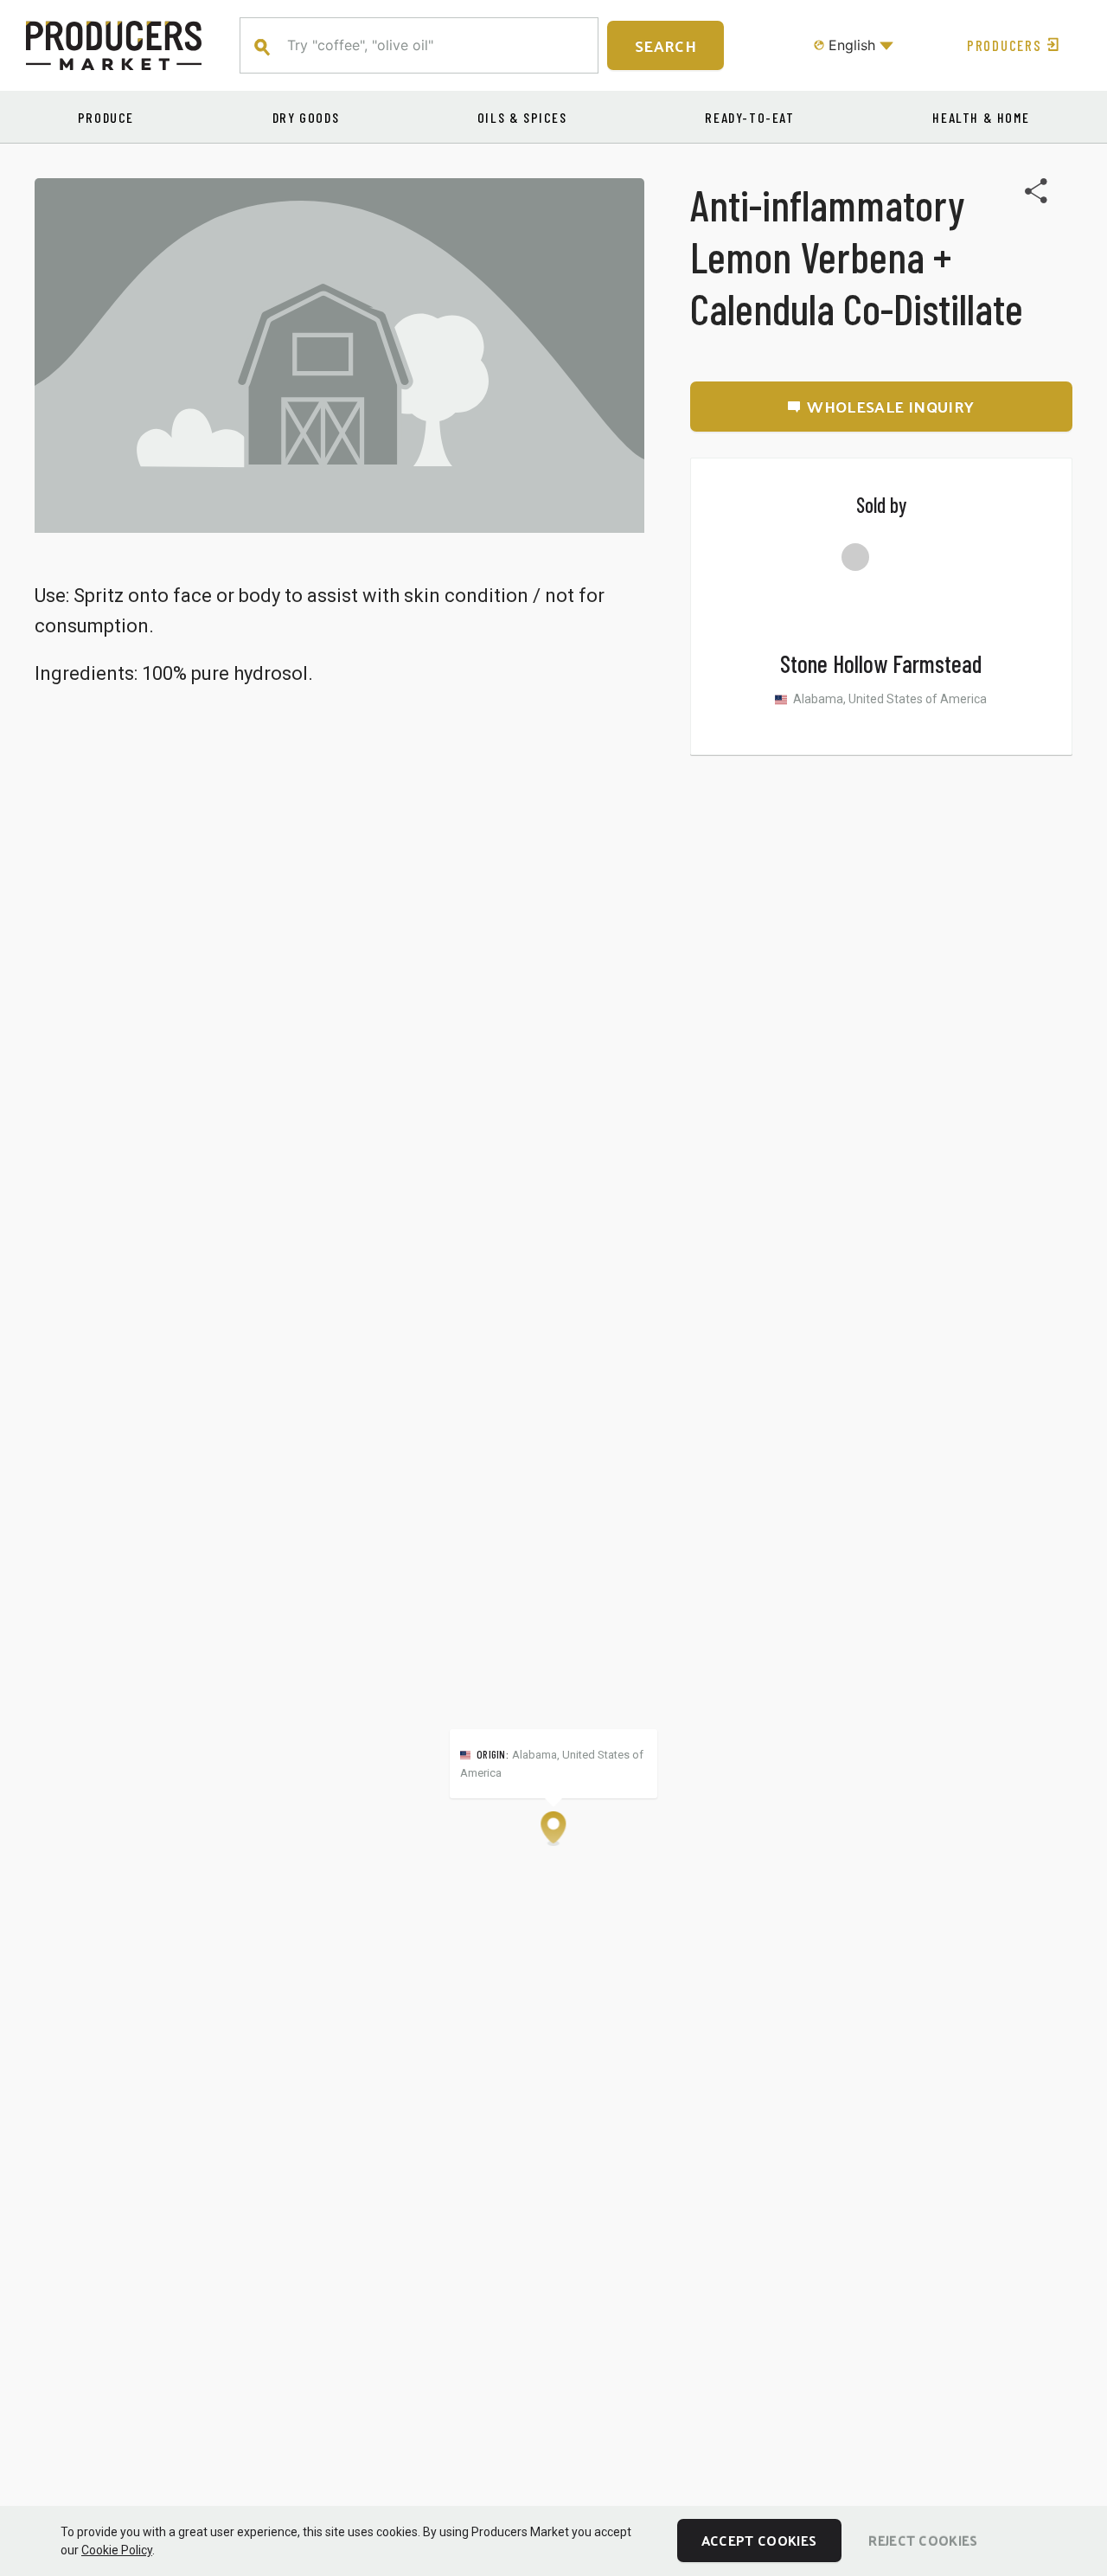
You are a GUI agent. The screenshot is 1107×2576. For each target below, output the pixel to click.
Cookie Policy (117, 2550)
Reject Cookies (923, 2540)
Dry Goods (306, 117)
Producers (1004, 45)
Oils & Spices (522, 117)
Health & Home (981, 117)
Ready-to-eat (749, 117)
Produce (106, 117)
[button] (553, 1829)
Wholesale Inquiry (890, 406)
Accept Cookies (759, 2540)
